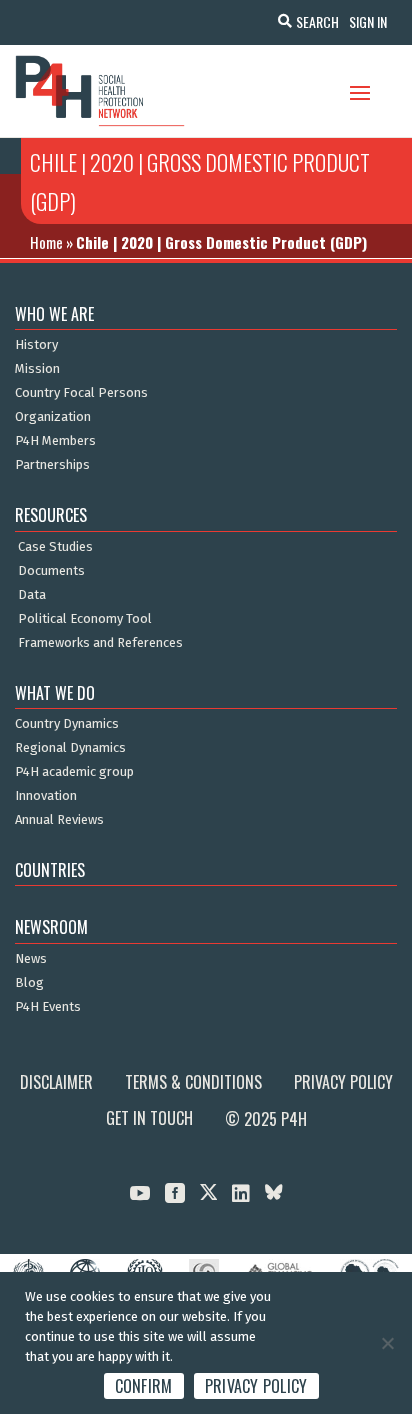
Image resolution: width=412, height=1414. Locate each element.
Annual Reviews (59, 820)
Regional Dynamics (70, 748)
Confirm (144, 1386)
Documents (51, 571)
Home (46, 242)
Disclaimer (56, 1082)
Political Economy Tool (85, 619)
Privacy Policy (343, 1082)
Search (317, 21)
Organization (53, 417)
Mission (37, 369)
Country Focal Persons (81, 393)
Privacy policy (256, 1386)
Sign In (368, 21)
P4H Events (48, 1007)
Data (32, 595)
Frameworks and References (100, 643)
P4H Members (55, 441)
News (31, 959)
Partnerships (52, 465)
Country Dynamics (67, 724)
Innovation (46, 796)
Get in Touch (149, 1118)
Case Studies (55, 547)
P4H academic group (74, 772)
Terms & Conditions (193, 1082)
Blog (29, 983)
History (36, 345)
